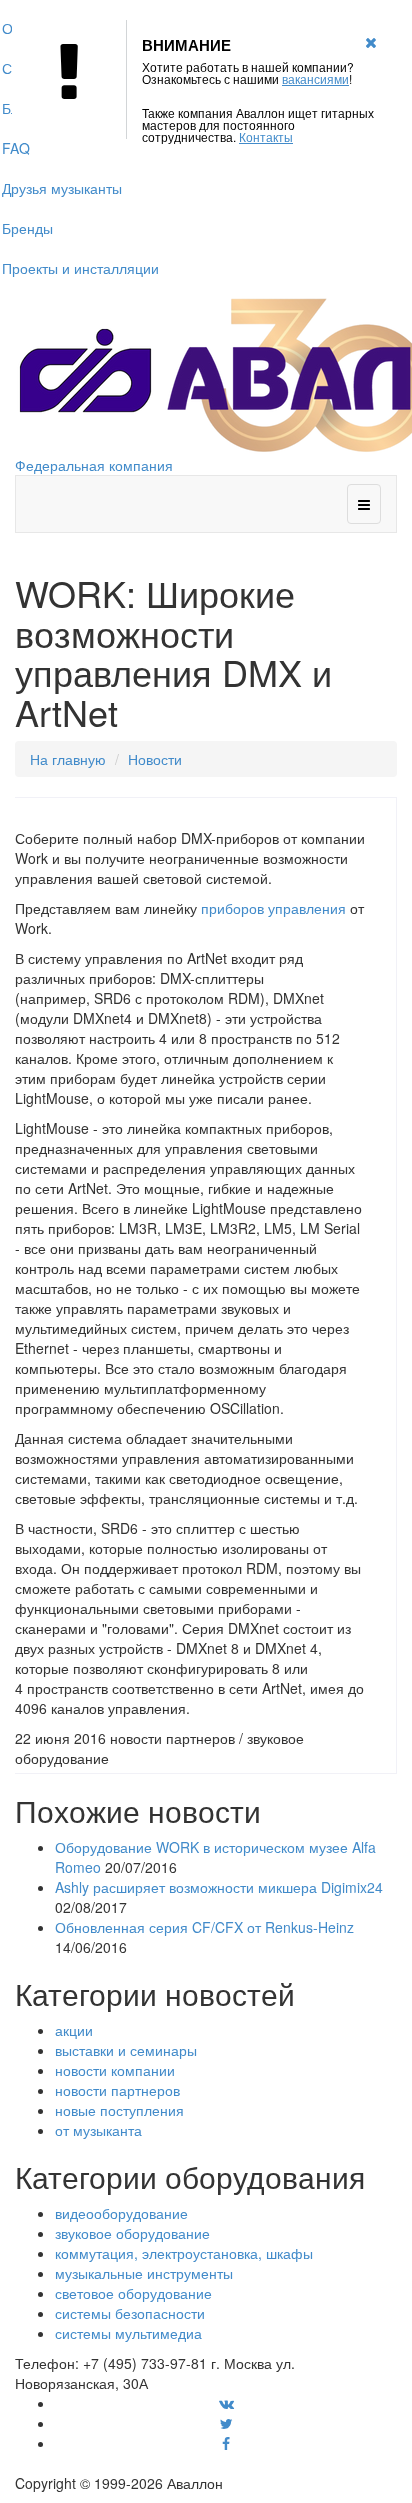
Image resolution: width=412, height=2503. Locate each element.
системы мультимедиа (128, 2333)
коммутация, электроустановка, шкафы (184, 2253)
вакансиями (315, 78)
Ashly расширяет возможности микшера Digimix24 (219, 1887)
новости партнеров (117, 2090)
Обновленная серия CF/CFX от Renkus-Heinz (204, 1927)
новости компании (115, 2070)
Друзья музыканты (62, 188)
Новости (155, 759)
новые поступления (119, 2110)
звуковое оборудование (132, 2233)
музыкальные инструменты (144, 2273)
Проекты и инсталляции (80, 268)
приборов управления (273, 908)
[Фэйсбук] (226, 2443)
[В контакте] (226, 2403)
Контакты (266, 136)
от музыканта (98, 2130)
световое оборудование (133, 2293)
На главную (68, 759)
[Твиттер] (226, 2423)
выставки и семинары (126, 2050)
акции (74, 2030)
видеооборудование (121, 2213)
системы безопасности (130, 2313)
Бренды (27, 228)
